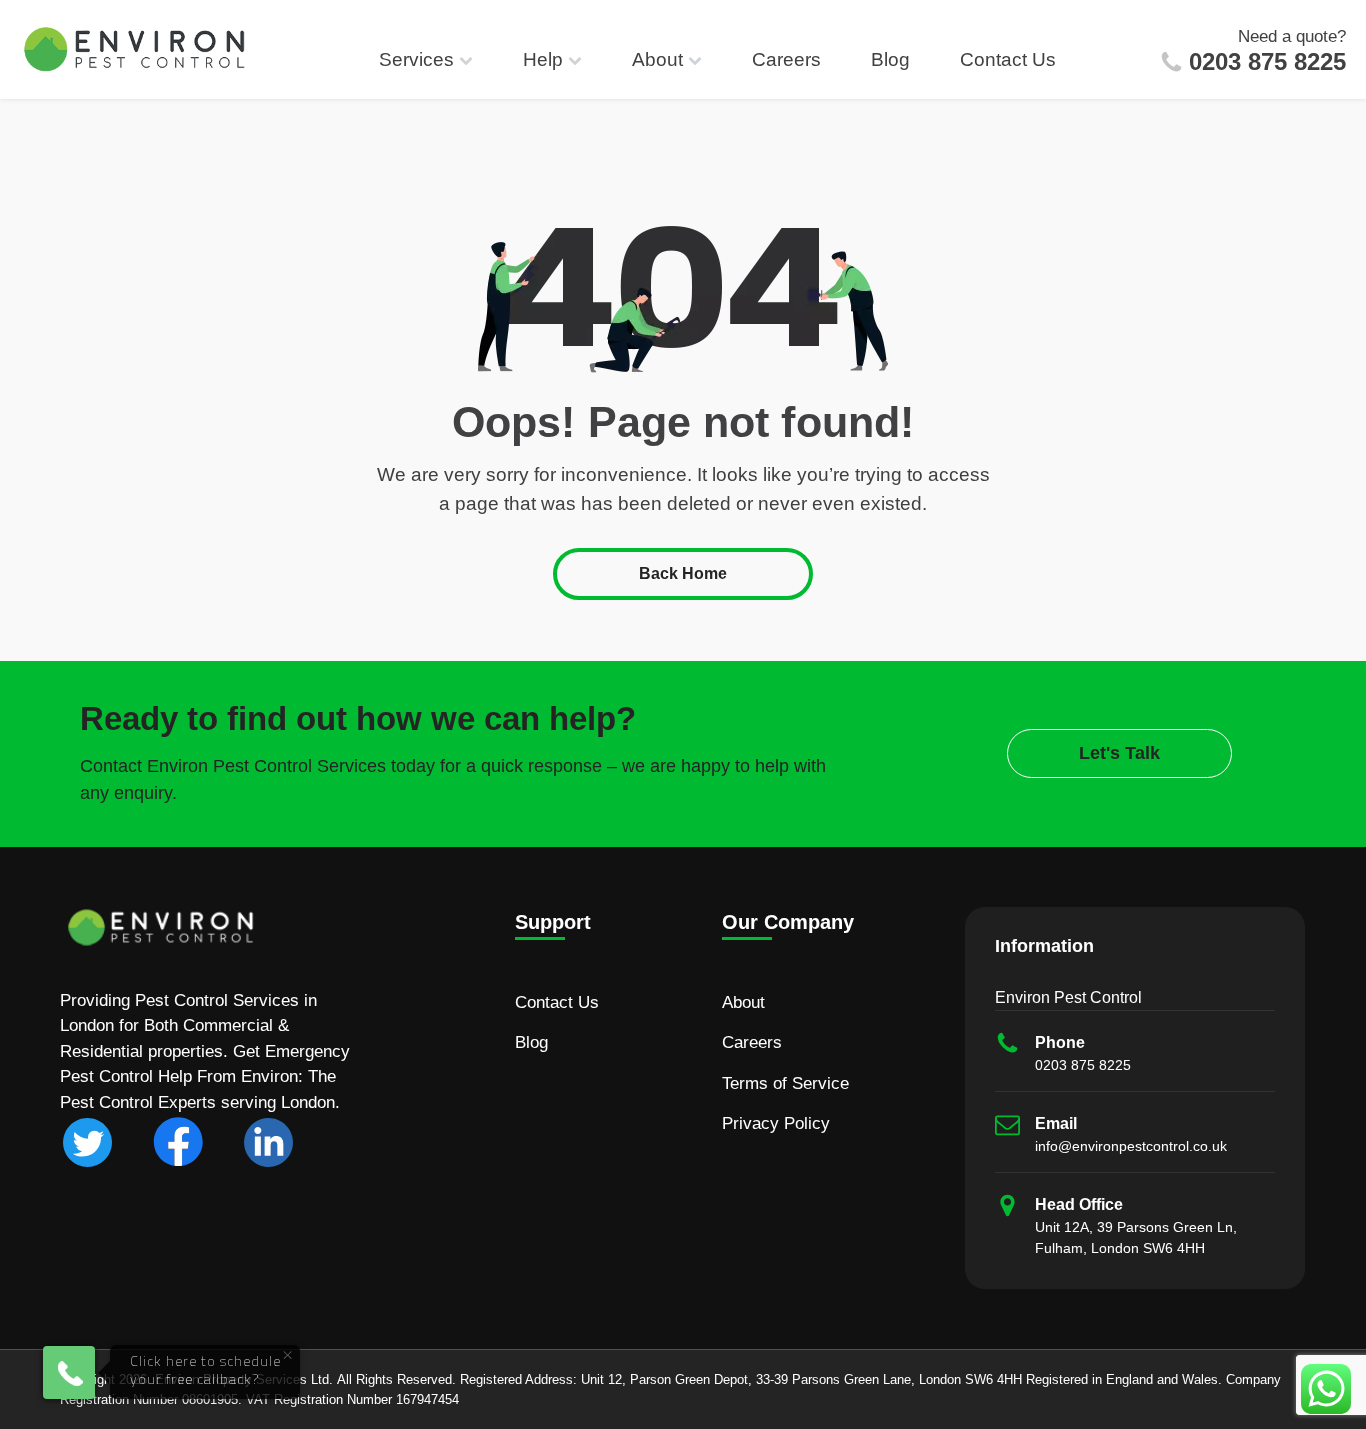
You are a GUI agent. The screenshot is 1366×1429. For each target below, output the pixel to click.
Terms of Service (785, 1083)
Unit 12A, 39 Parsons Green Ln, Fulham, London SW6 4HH (1136, 1237)
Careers (786, 59)
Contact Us (1008, 59)
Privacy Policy (776, 1123)
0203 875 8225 (1267, 62)
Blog (890, 59)
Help (543, 59)
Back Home (683, 573)
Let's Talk (1119, 753)
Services (416, 59)
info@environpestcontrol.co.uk (1131, 1146)
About (657, 59)
